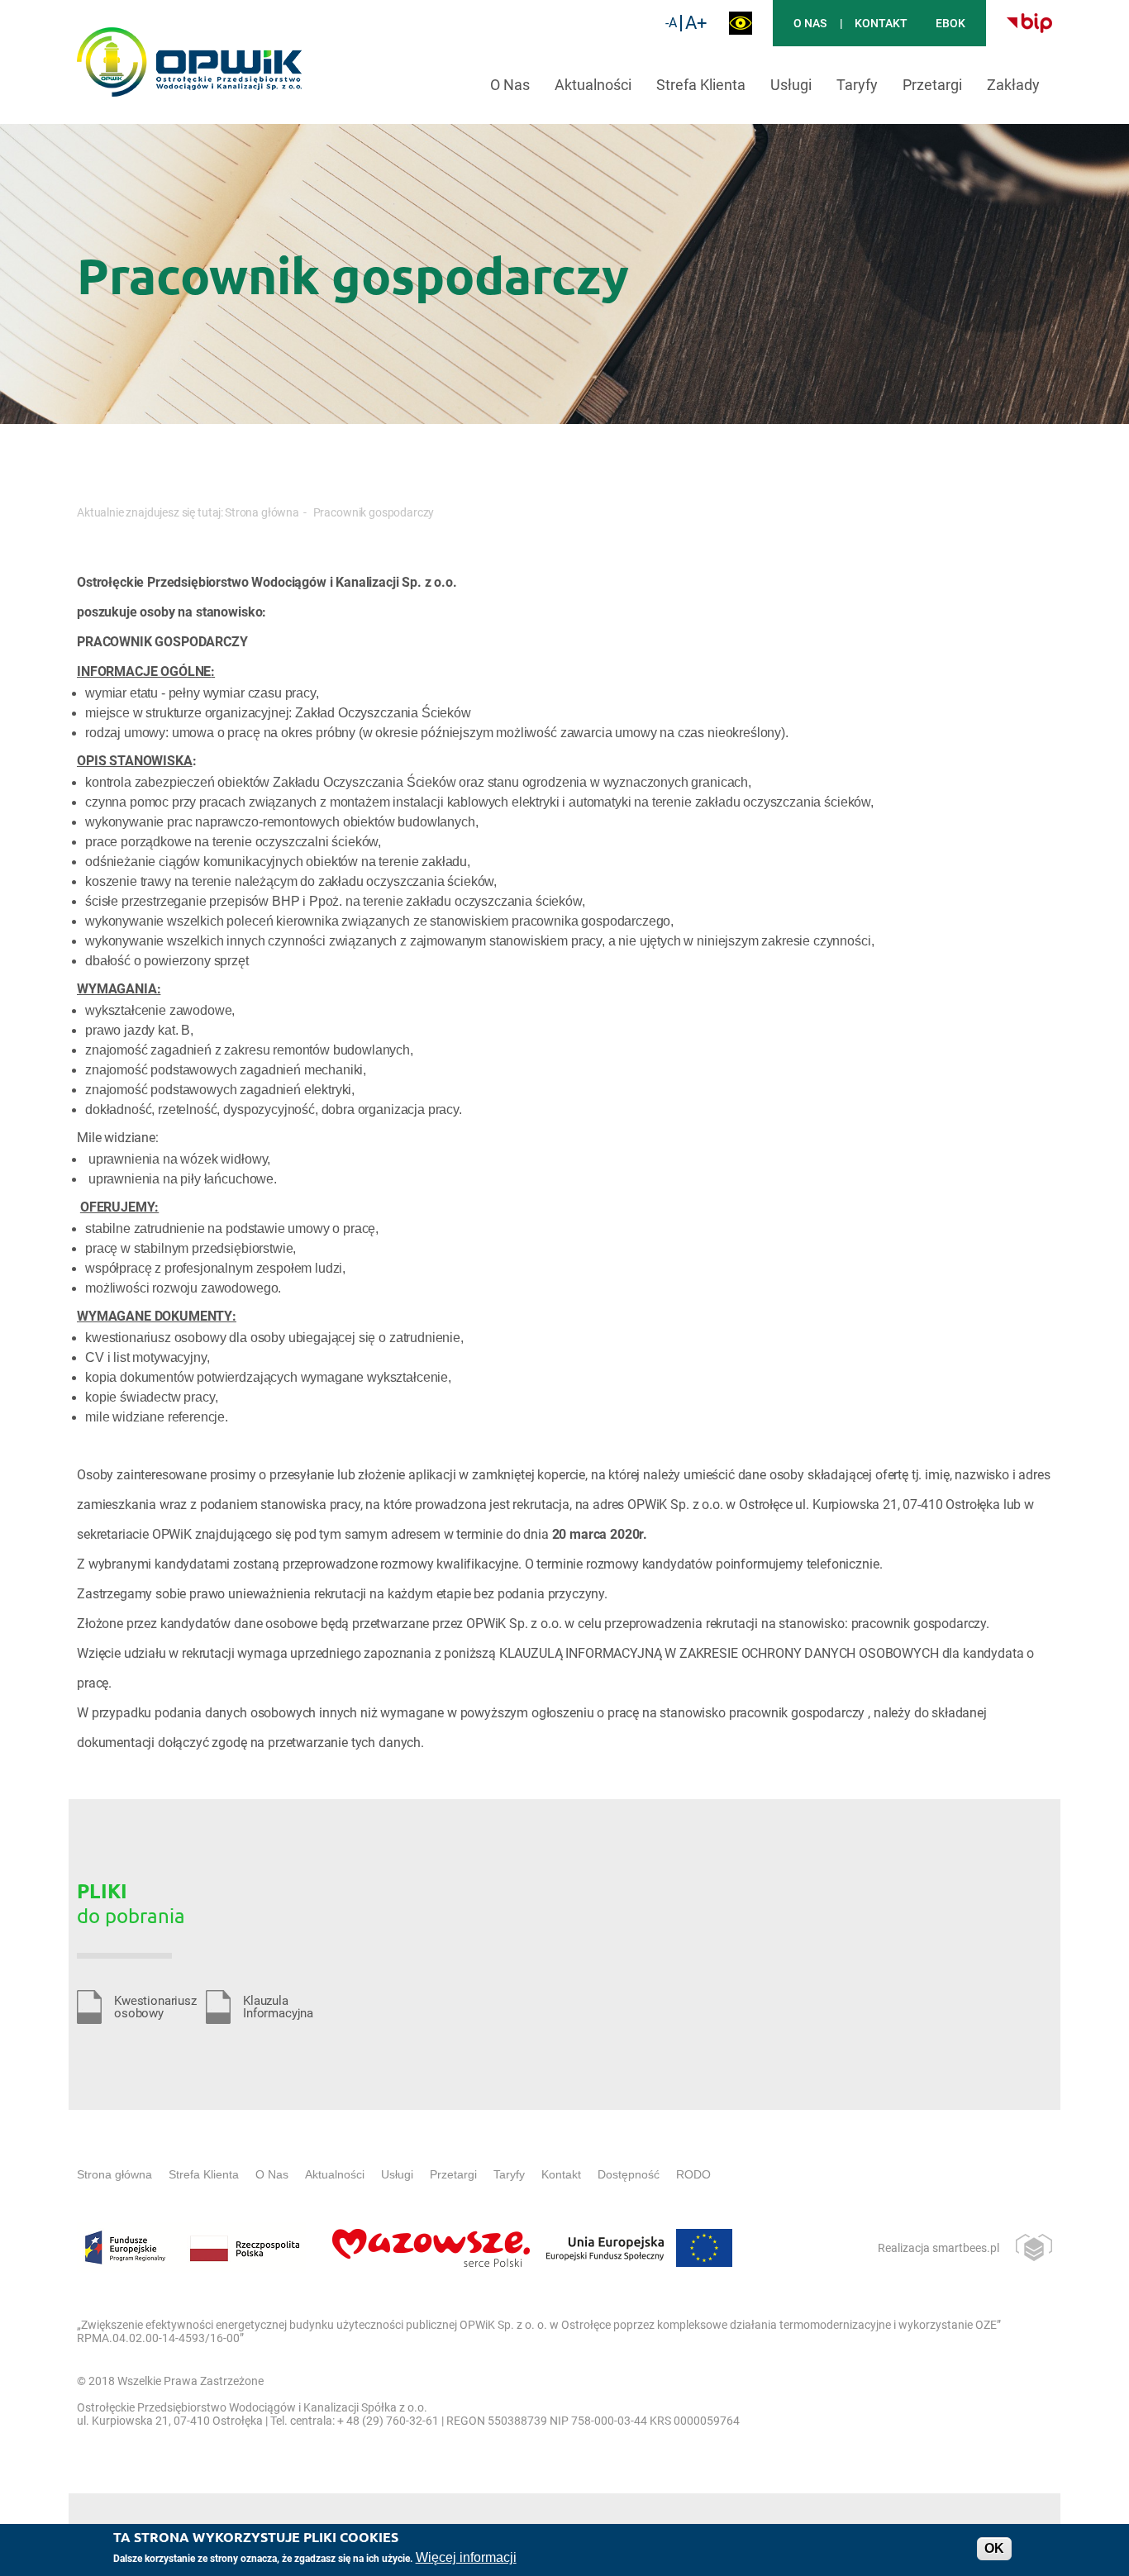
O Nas (510, 85)
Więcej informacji (466, 2557)
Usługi (791, 85)
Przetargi (932, 85)
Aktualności (593, 85)
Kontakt (881, 23)
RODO (693, 2174)
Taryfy (857, 85)
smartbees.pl (966, 2248)
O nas (810, 23)
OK (994, 2548)
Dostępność (629, 2174)
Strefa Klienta (701, 85)
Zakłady (1013, 85)
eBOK (950, 23)
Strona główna (262, 512)
